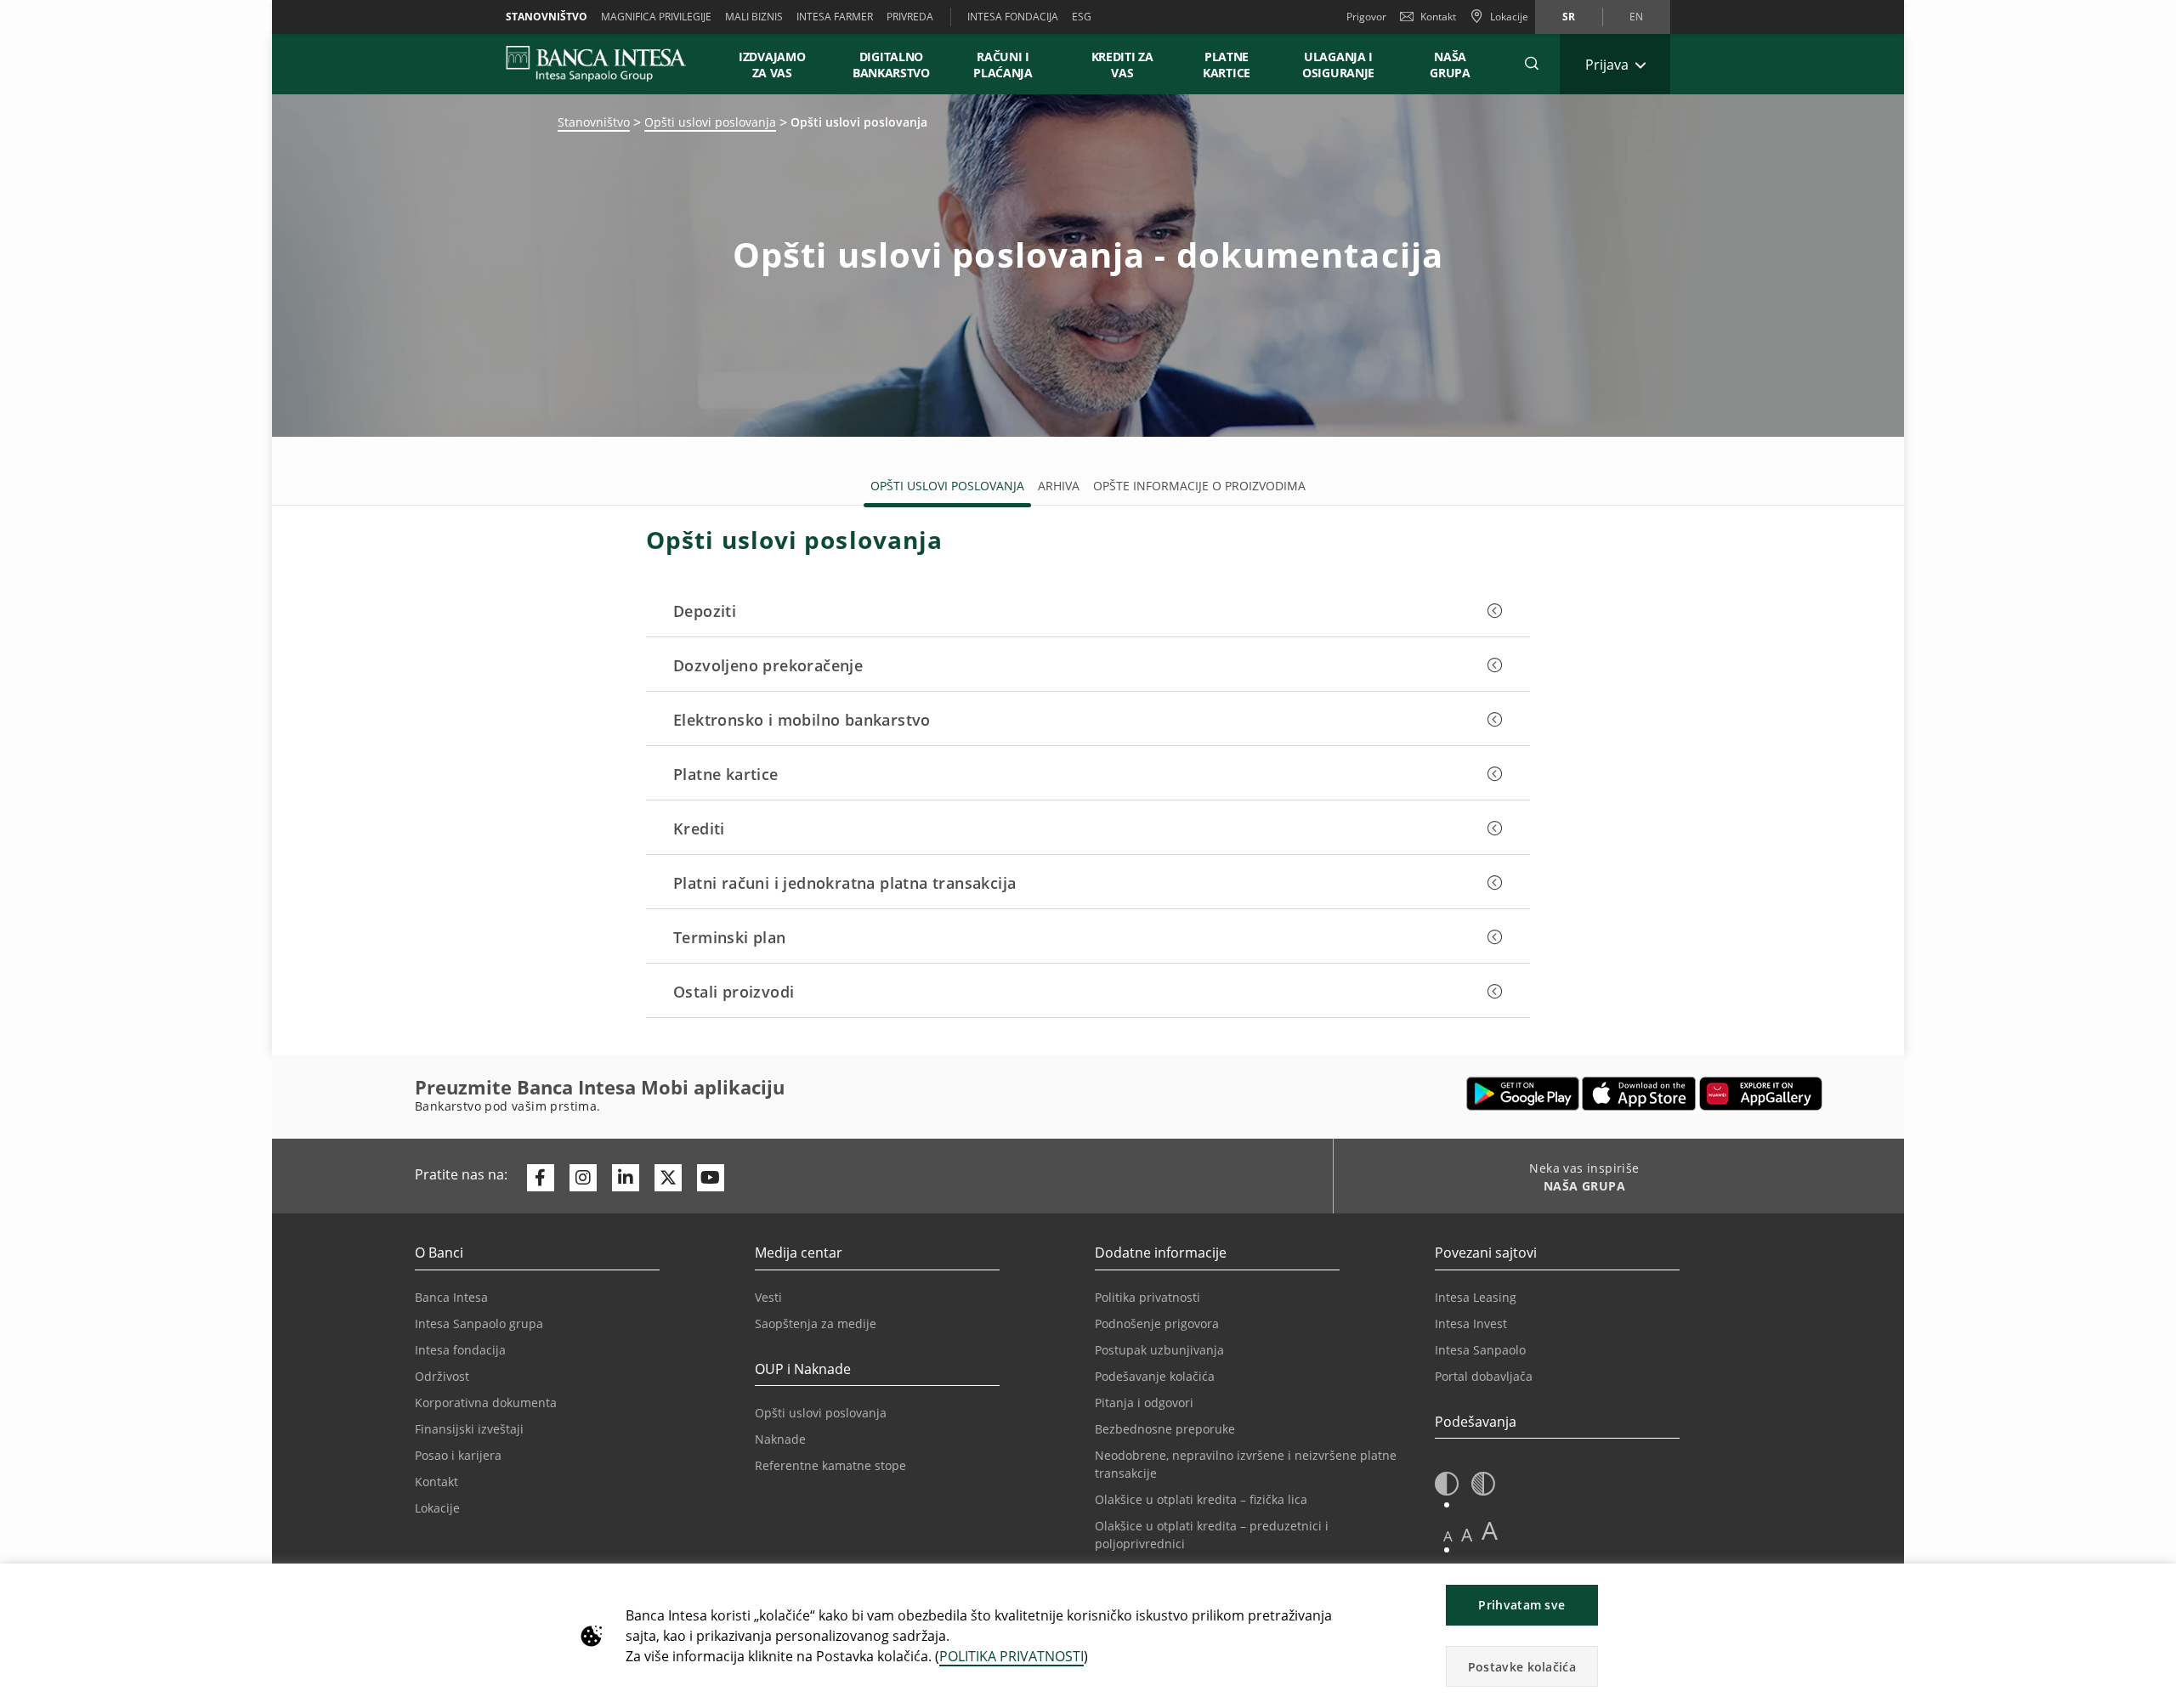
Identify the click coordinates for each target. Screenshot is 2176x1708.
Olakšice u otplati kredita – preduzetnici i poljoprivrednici (1212, 1535)
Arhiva (1059, 486)
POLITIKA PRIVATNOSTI (1011, 1656)
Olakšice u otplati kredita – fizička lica (1201, 1499)
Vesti (768, 1297)
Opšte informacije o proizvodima (1199, 486)
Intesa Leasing (1476, 1297)
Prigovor (1366, 17)
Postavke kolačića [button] (1522, 1667)
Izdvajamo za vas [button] (779, 65)
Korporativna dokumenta (486, 1403)
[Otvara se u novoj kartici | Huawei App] (1761, 1094)
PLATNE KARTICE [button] (1227, 65)
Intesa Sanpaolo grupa (479, 1323)
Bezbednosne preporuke (1165, 1429)
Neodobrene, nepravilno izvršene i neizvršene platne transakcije (1246, 1464)
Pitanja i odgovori (1144, 1403)
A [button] (1448, 1536)
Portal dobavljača (1484, 1376)
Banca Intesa (451, 1297)
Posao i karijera (458, 1455)
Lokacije (437, 1508)
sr (1569, 17)
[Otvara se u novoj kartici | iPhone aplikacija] (1639, 1094)
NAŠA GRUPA (1450, 65)
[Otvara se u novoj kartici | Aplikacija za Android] (1523, 1094)
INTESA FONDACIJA (1013, 17)
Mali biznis (754, 17)
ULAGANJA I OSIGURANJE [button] (1338, 65)
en (1636, 17)
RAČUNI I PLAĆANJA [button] (1003, 65)
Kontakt (1438, 17)
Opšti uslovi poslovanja (710, 122)
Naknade (780, 1439)
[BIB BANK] (606, 64)
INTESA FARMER (835, 17)
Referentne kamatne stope (830, 1465)
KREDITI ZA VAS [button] (1114, 65)
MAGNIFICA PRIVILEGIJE (656, 17)
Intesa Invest (1471, 1323)
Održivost (442, 1376)
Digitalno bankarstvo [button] (891, 65)
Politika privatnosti (1147, 1297)
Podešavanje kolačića (1155, 1376)
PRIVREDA (910, 17)
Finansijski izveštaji (469, 1429)
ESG (1082, 17)
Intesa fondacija (460, 1350)
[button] (1532, 64)
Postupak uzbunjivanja (1159, 1350)
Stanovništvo (547, 17)
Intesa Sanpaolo (1480, 1350)
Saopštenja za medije (816, 1323)
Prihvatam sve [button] (1521, 1605)
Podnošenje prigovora (1157, 1323)
